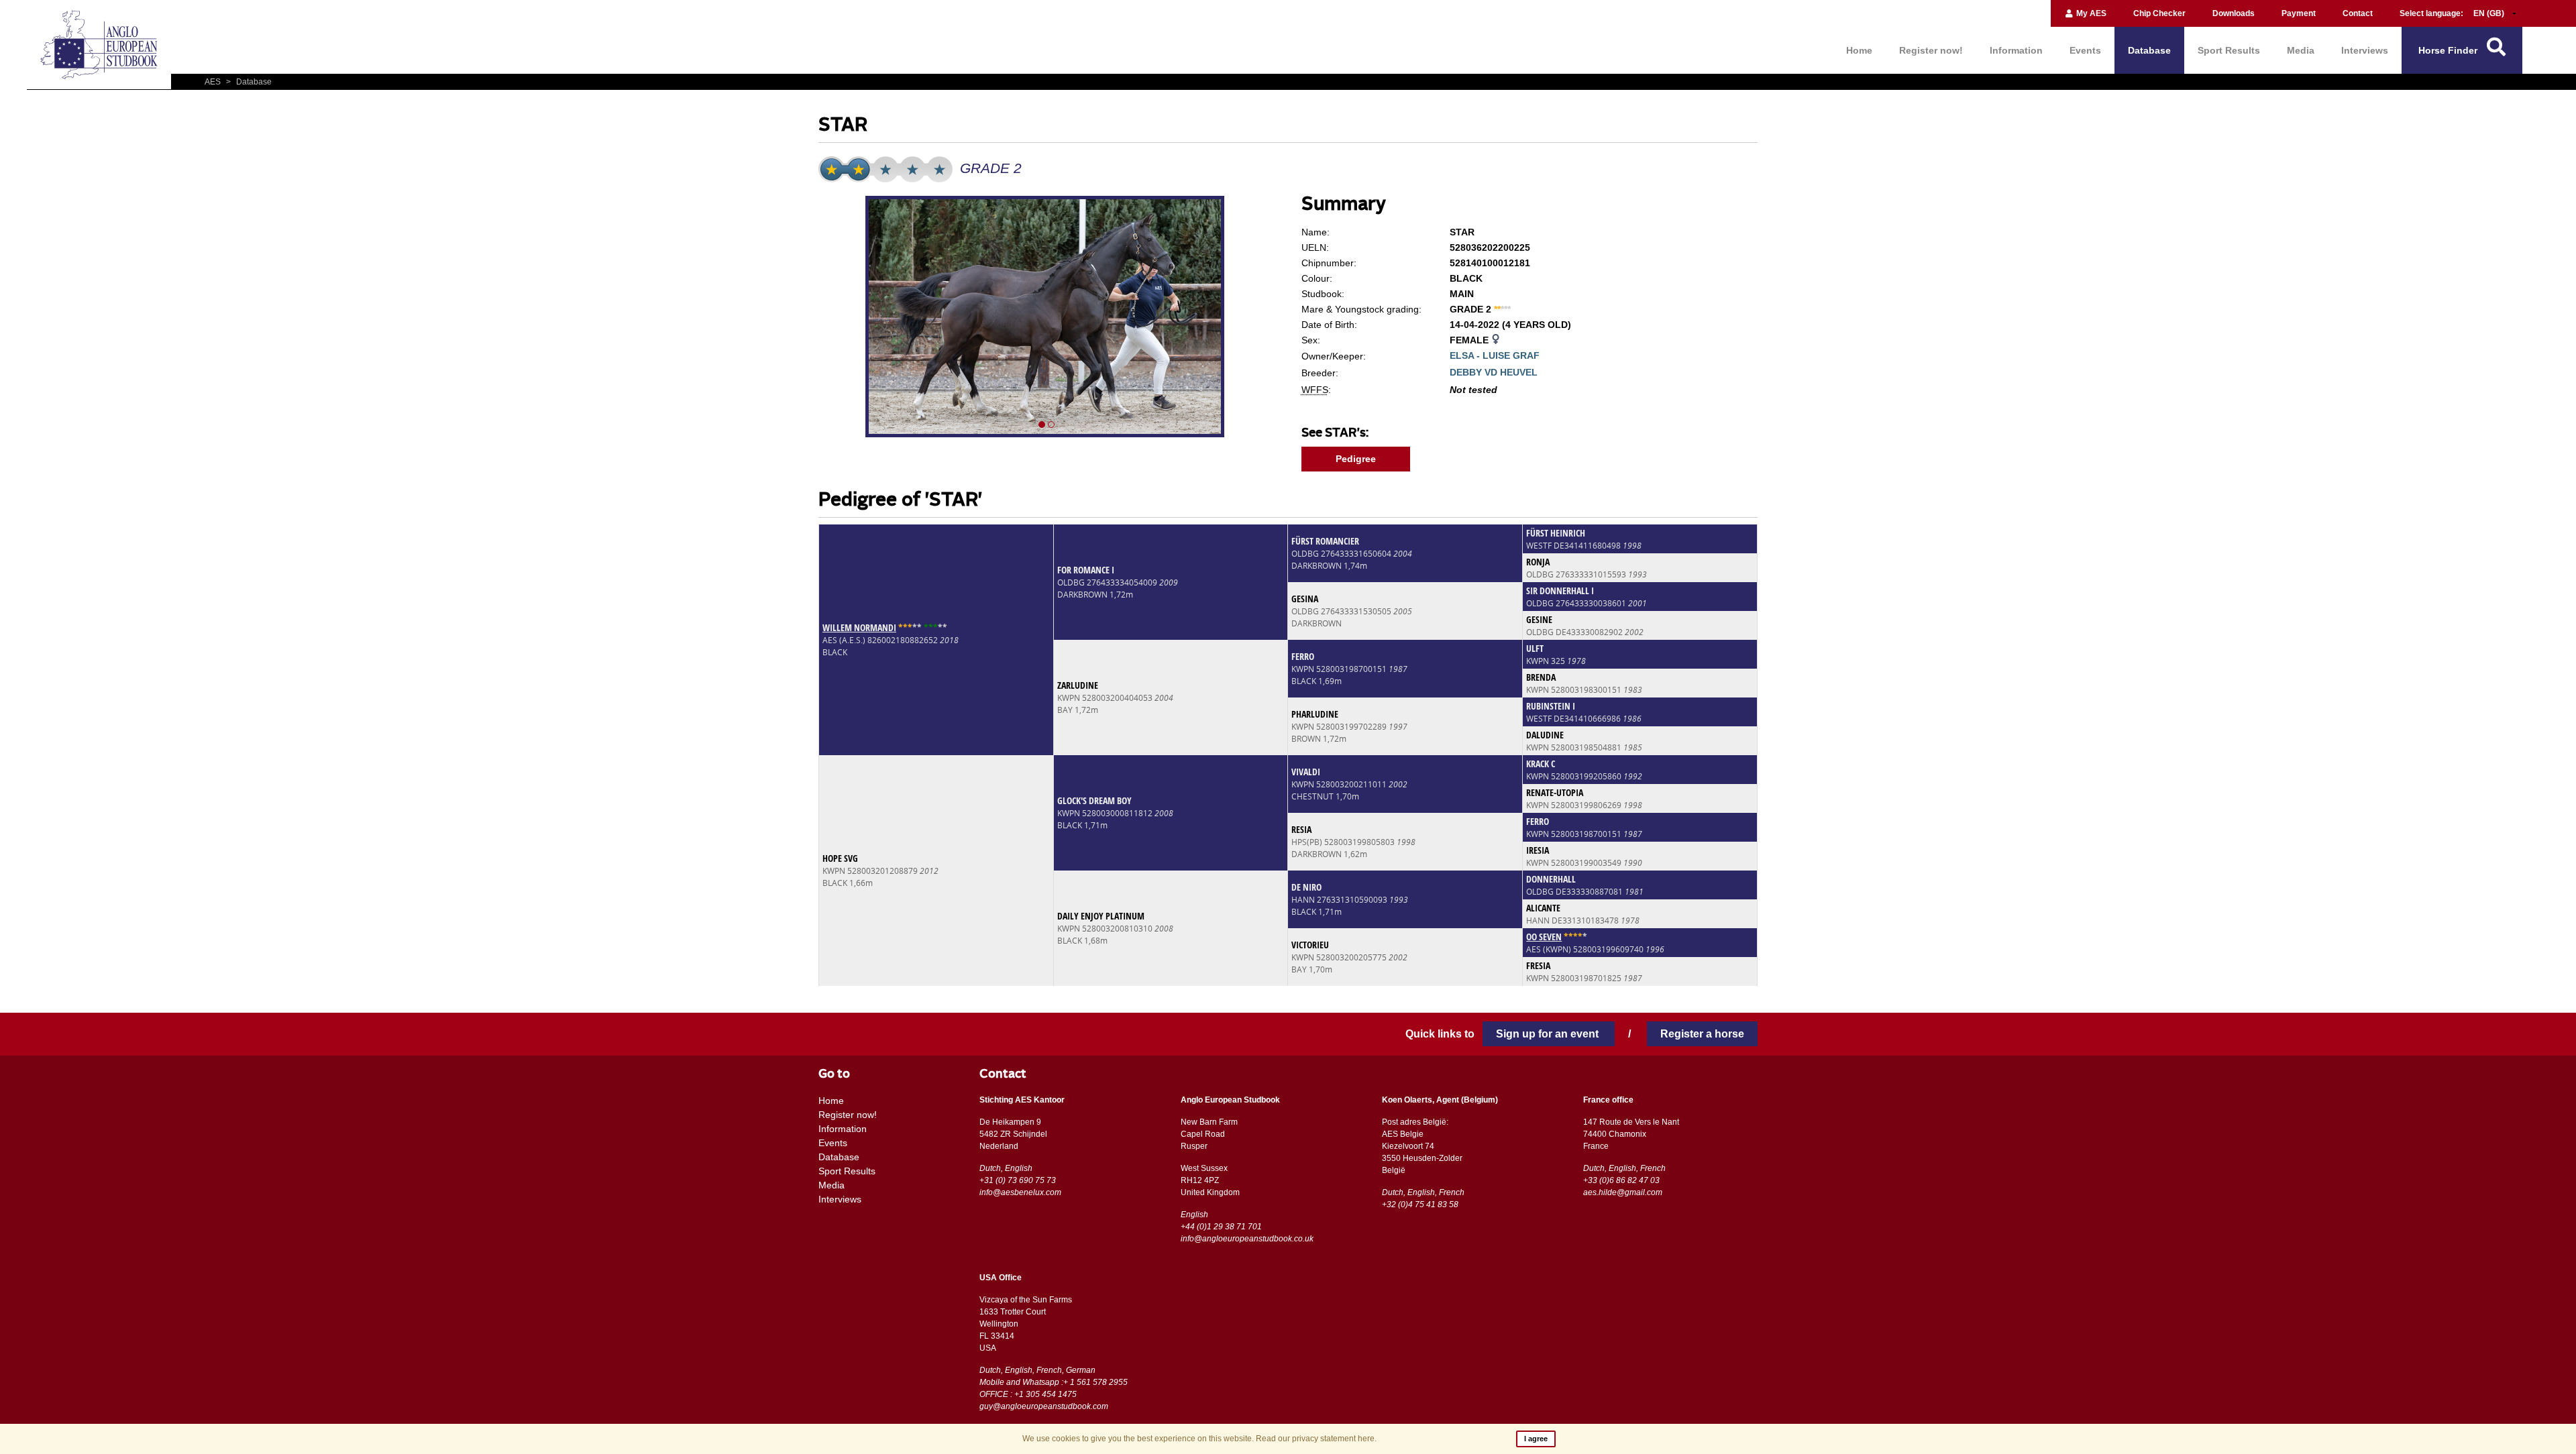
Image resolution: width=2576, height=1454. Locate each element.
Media (2301, 50)
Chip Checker (2159, 13)
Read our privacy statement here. (1316, 1439)
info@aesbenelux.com (1020, 1192)
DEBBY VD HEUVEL (1494, 372)
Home (1859, 50)
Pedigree (1356, 459)
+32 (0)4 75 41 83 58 (1420, 1205)
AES (214, 82)
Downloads (2234, 13)
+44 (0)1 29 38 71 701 (1221, 1227)
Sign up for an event (1549, 1034)
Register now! (1931, 50)
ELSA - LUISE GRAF (1495, 355)
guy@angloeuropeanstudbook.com (1044, 1406)
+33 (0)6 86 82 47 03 (1621, 1180)
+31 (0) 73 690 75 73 (1018, 1180)
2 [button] (1051, 425)
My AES (2090, 13)
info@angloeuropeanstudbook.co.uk (1247, 1239)
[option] (1046, 319)
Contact (2358, 13)
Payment (2299, 13)
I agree (1536, 1439)
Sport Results (2229, 50)
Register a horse (1702, 1034)
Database (2149, 50)
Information (2016, 50)
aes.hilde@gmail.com (1623, 1192)
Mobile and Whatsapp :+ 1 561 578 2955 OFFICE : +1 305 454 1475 (1054, 1388)
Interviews (2365, 50)
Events (2085, 50)
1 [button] (1042, 425)
